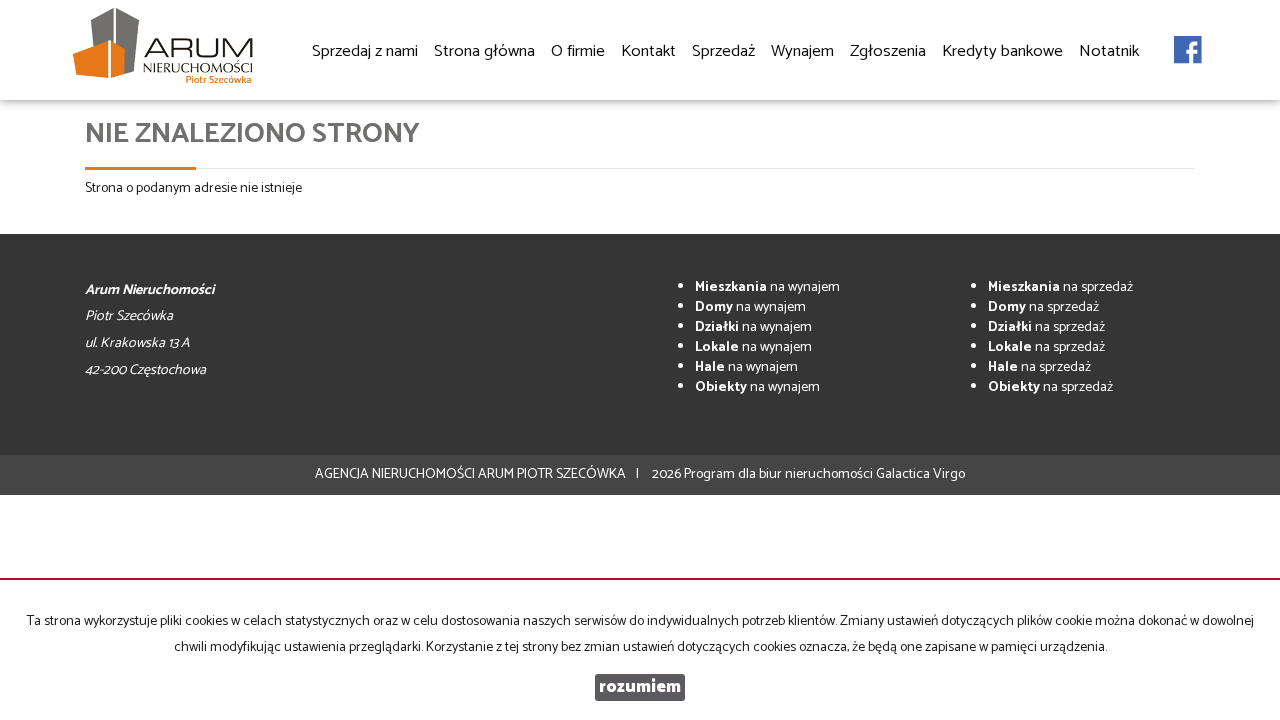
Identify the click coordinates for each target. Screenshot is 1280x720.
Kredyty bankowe (1002, 51)
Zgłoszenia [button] (888, 51)
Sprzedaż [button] (723, 51)
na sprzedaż (1060, 287)
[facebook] (1188, 39)
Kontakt (648, 51)
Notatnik (1109, 51)
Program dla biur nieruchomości (780, 474)
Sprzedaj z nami (365, 51)
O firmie (578, 51)
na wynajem (767, 287)
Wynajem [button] (802, 51)
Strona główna (484, 51)
